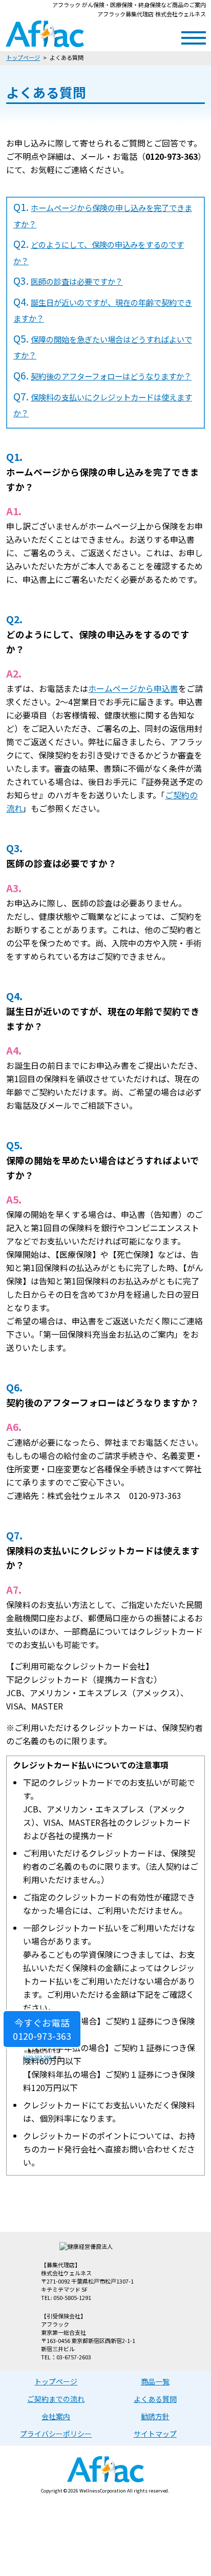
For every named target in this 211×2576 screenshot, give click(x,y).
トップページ (23, 57)
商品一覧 (155, 2381)
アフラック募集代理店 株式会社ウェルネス (45, 34)
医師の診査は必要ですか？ (77, 281)
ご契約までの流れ (56, 2399)
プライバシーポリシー (56, 2434)
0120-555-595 (37, 2057)
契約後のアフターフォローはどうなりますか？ (111, 376)
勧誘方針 (155, 2416)
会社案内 (56, 2416)
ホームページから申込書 (133, 688)
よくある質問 (155, 2399)
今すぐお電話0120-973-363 (42, 2029)
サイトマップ (155, 2434)
